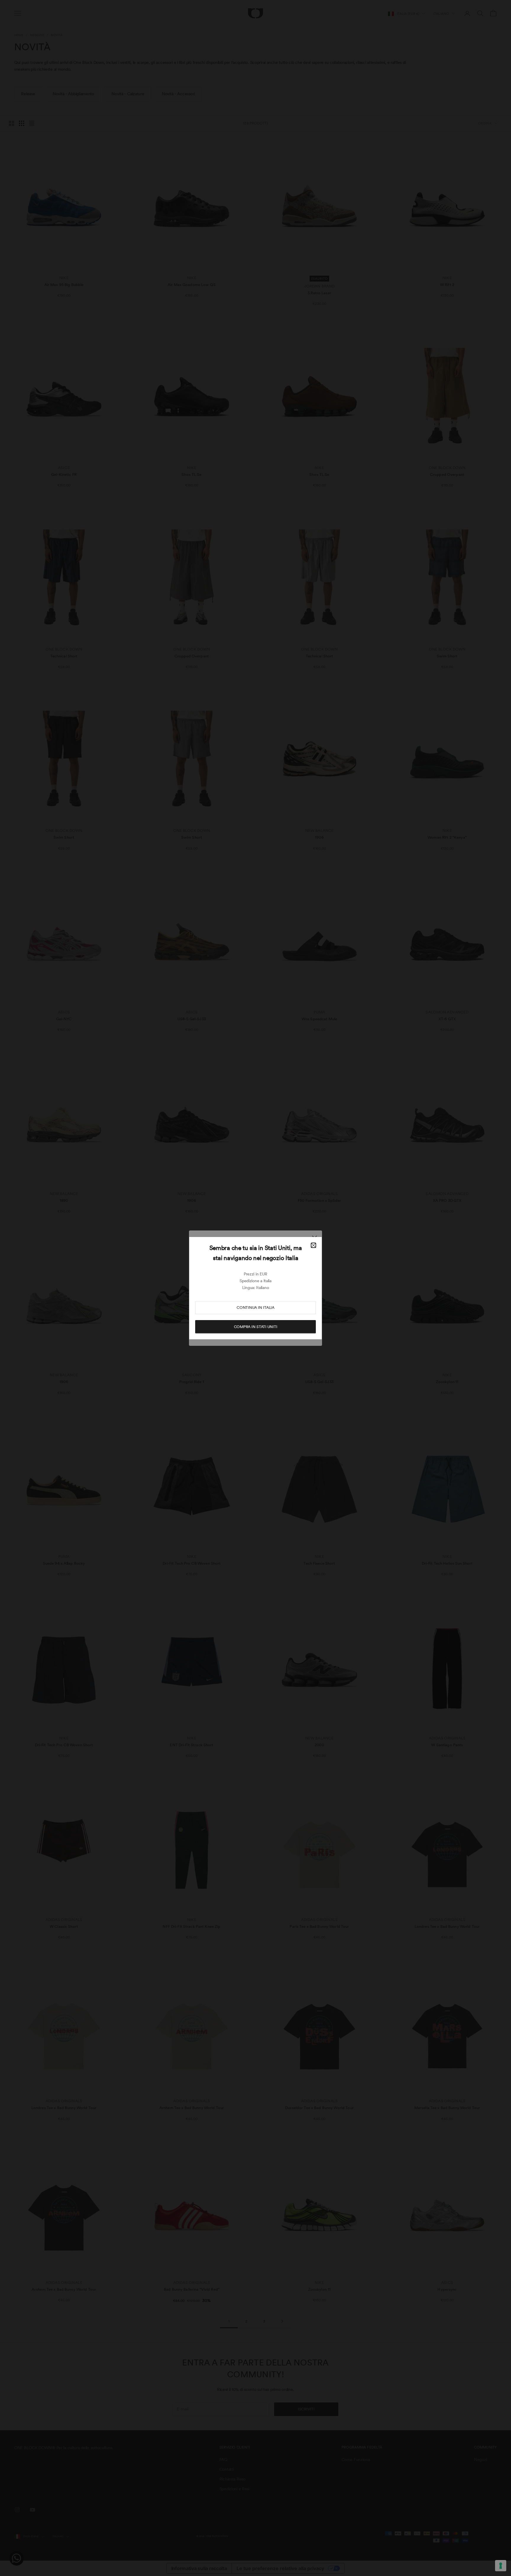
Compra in (256, 1327)
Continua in (256, 1308)
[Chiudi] (313, 1245)
